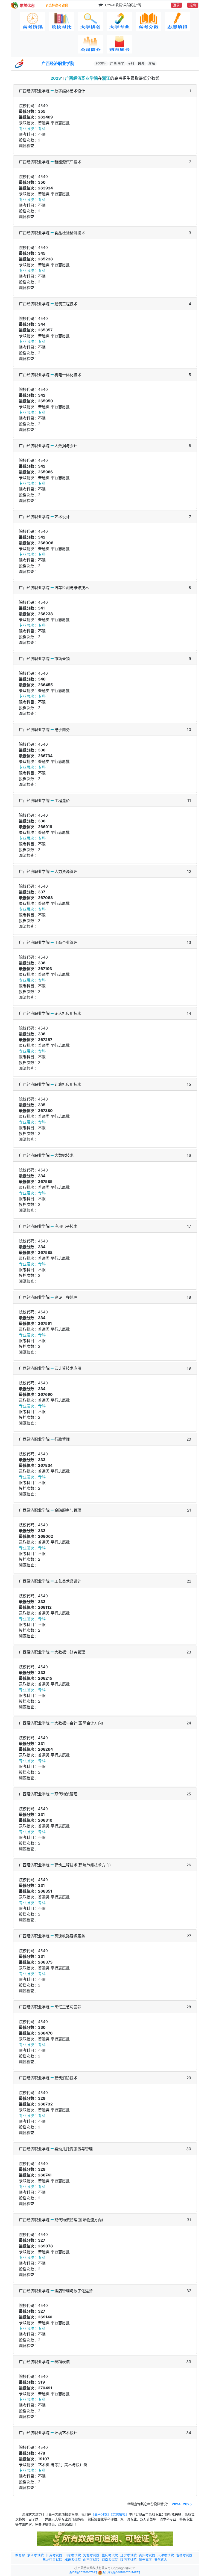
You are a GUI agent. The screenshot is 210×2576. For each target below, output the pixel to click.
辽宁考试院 (129, 2555)
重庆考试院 (110, 2555)
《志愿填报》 (120, 2514)
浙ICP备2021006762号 (84, 2572)
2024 (177, 2504)
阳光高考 (145, 2560)
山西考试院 (91, 2560)
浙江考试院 (36, 2555)
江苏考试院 (54, 2555)
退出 (193, 5)
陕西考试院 (129, 2560)
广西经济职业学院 (58, 64)
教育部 (20, 2555)
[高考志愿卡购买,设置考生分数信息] (119, 44)
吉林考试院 (184, 2555)
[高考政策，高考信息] (33, 22)
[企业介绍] (91, 44)
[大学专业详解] (119, 22)
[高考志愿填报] (177, 22)
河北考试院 (91, 2555)
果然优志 (161, 2560)
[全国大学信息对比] (62, 22)
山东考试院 (73, 2555)
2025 (187, 2504)
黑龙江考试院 (52, 2560)
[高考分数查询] (148, 22)
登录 (176, 5)
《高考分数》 (101, 2514)
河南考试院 (110, 2560)
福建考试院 (73, 2560)
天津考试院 (166, 2555)
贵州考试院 (147, 2555)
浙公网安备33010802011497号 (122, 2572)
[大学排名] (91, 22)
